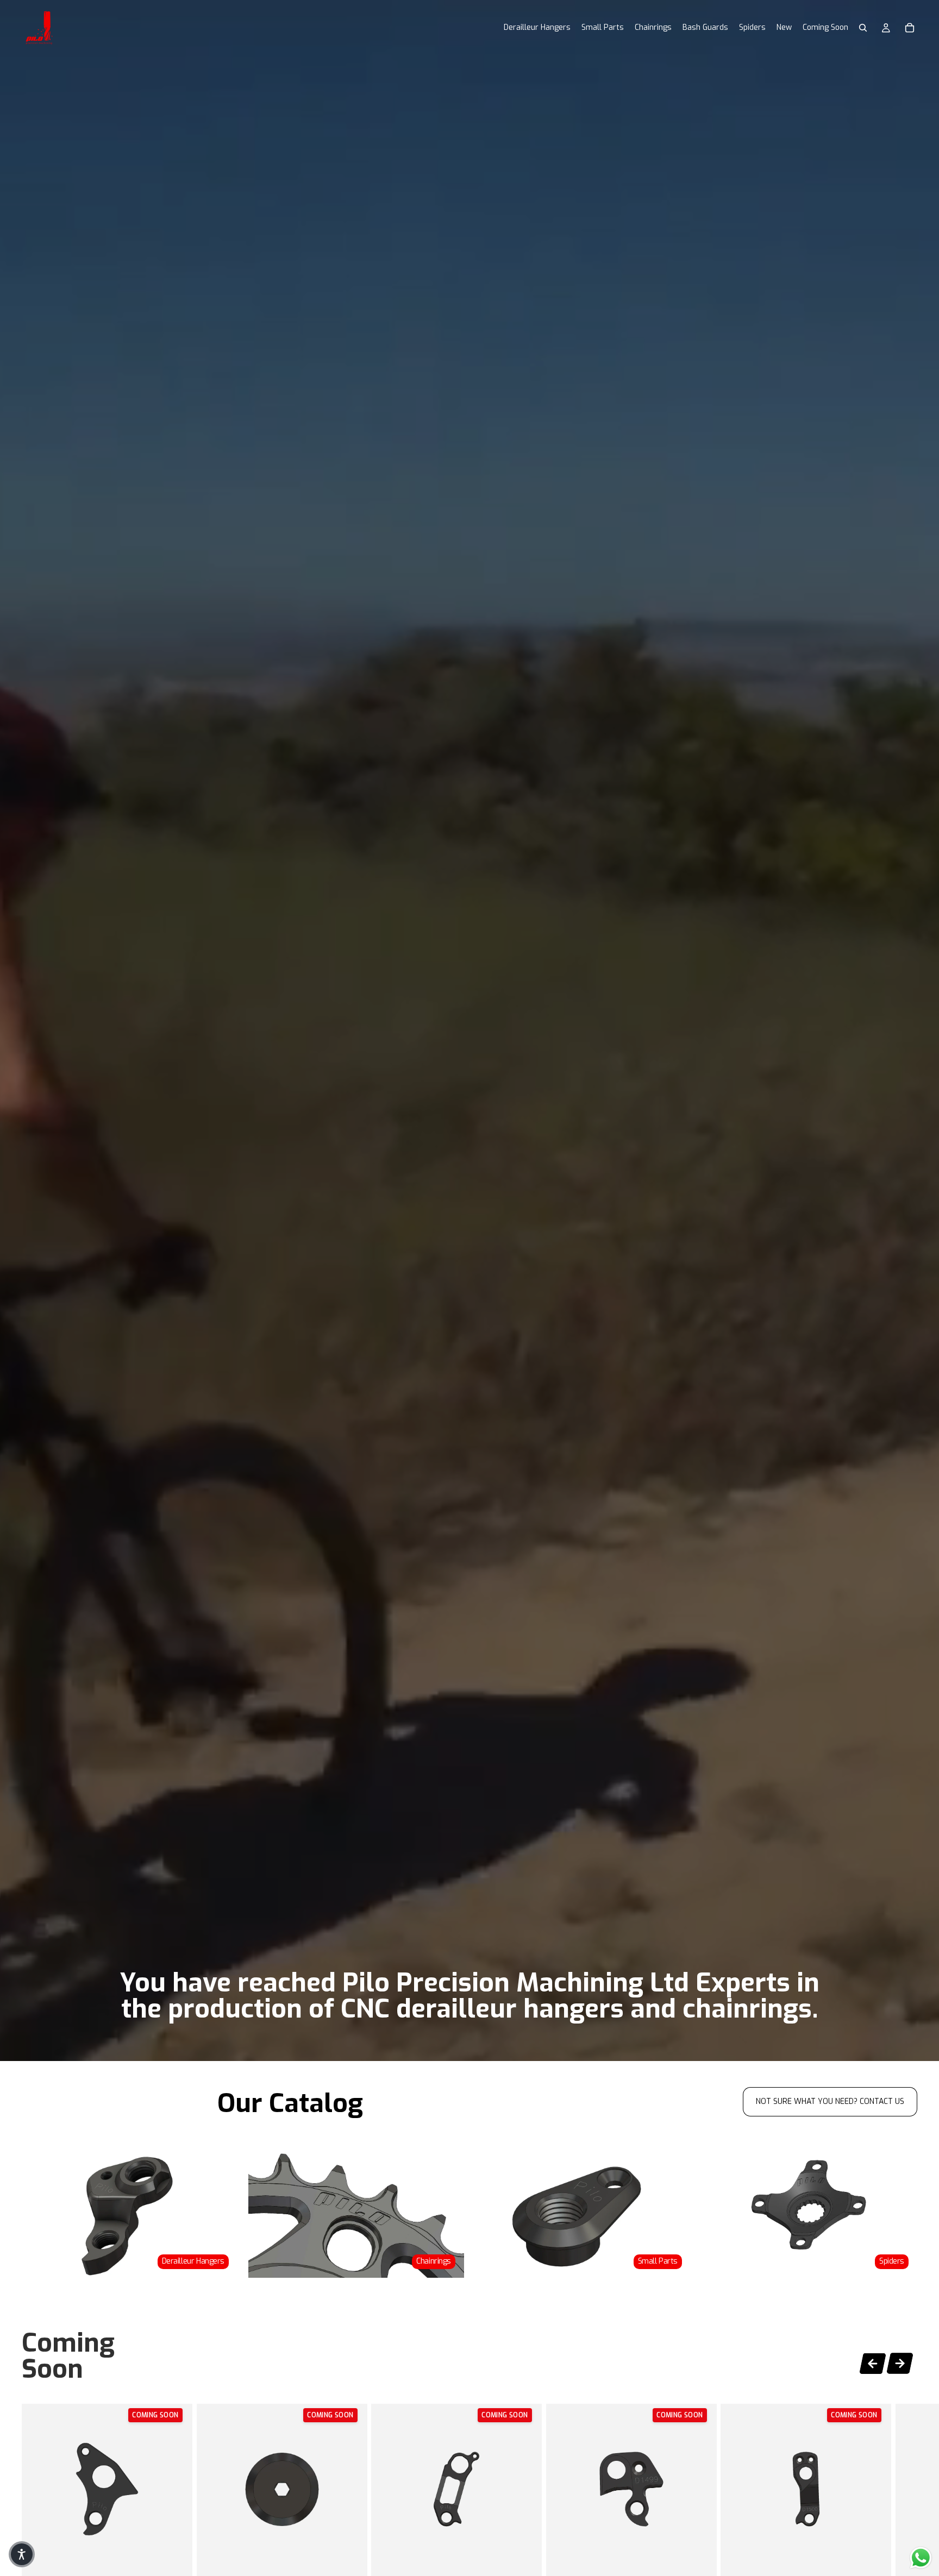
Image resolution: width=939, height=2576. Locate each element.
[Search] (863, 28)
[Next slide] (900, 2365)
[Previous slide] (873, 2362)
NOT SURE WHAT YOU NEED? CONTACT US (830, 2101)
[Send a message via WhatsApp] (921, 2558)
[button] (22, 2554)
